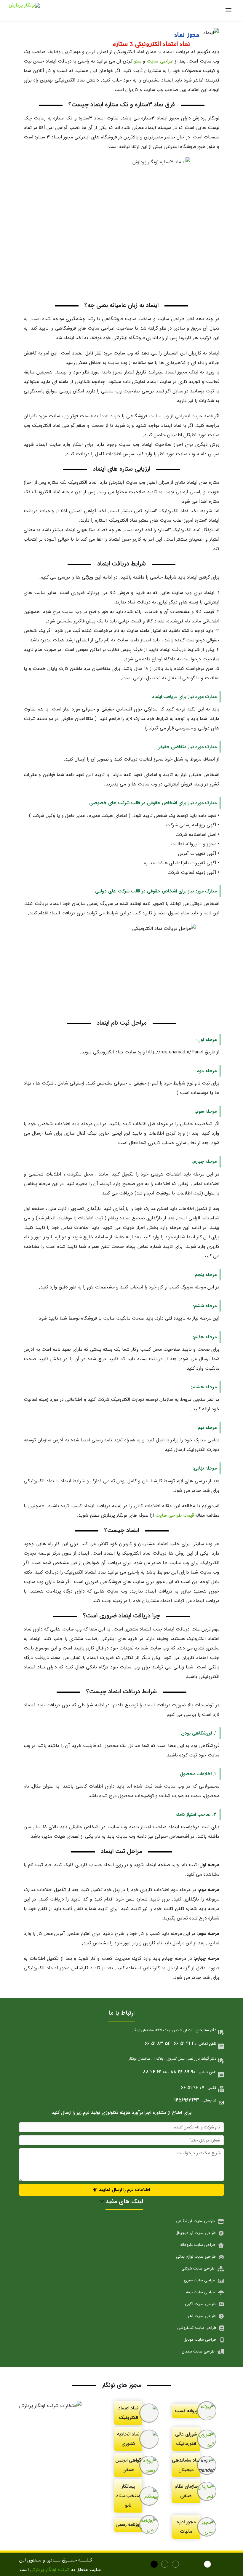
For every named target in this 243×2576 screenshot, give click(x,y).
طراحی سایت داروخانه (198, 2245)
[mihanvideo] (155, 2565)
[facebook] (166, 2565)
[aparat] (219, 2565)
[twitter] (198, 2565)
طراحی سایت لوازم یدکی (196, 2257)
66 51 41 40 (185, 2044)
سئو (138, 61)
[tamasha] (208, 2565)
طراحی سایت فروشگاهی (195, 2221)
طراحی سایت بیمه (201, 2292)
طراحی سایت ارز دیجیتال (196, 2233)
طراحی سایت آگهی (200, 2304)
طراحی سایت (160, 61)
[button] (121, 2190)
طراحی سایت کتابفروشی (197, 2328)
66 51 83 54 (158, 2044)
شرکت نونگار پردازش (50, 2570)
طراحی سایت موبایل (200, 2340)
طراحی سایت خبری (200, 2280)
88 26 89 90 (183, 2072)
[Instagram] (176, 2565)
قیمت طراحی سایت (175, 1515)
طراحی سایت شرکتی (198, 2268)
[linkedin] (187, 2565)
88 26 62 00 (155, 2072)
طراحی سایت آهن (201, 2316)
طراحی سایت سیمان (198, 2351)
